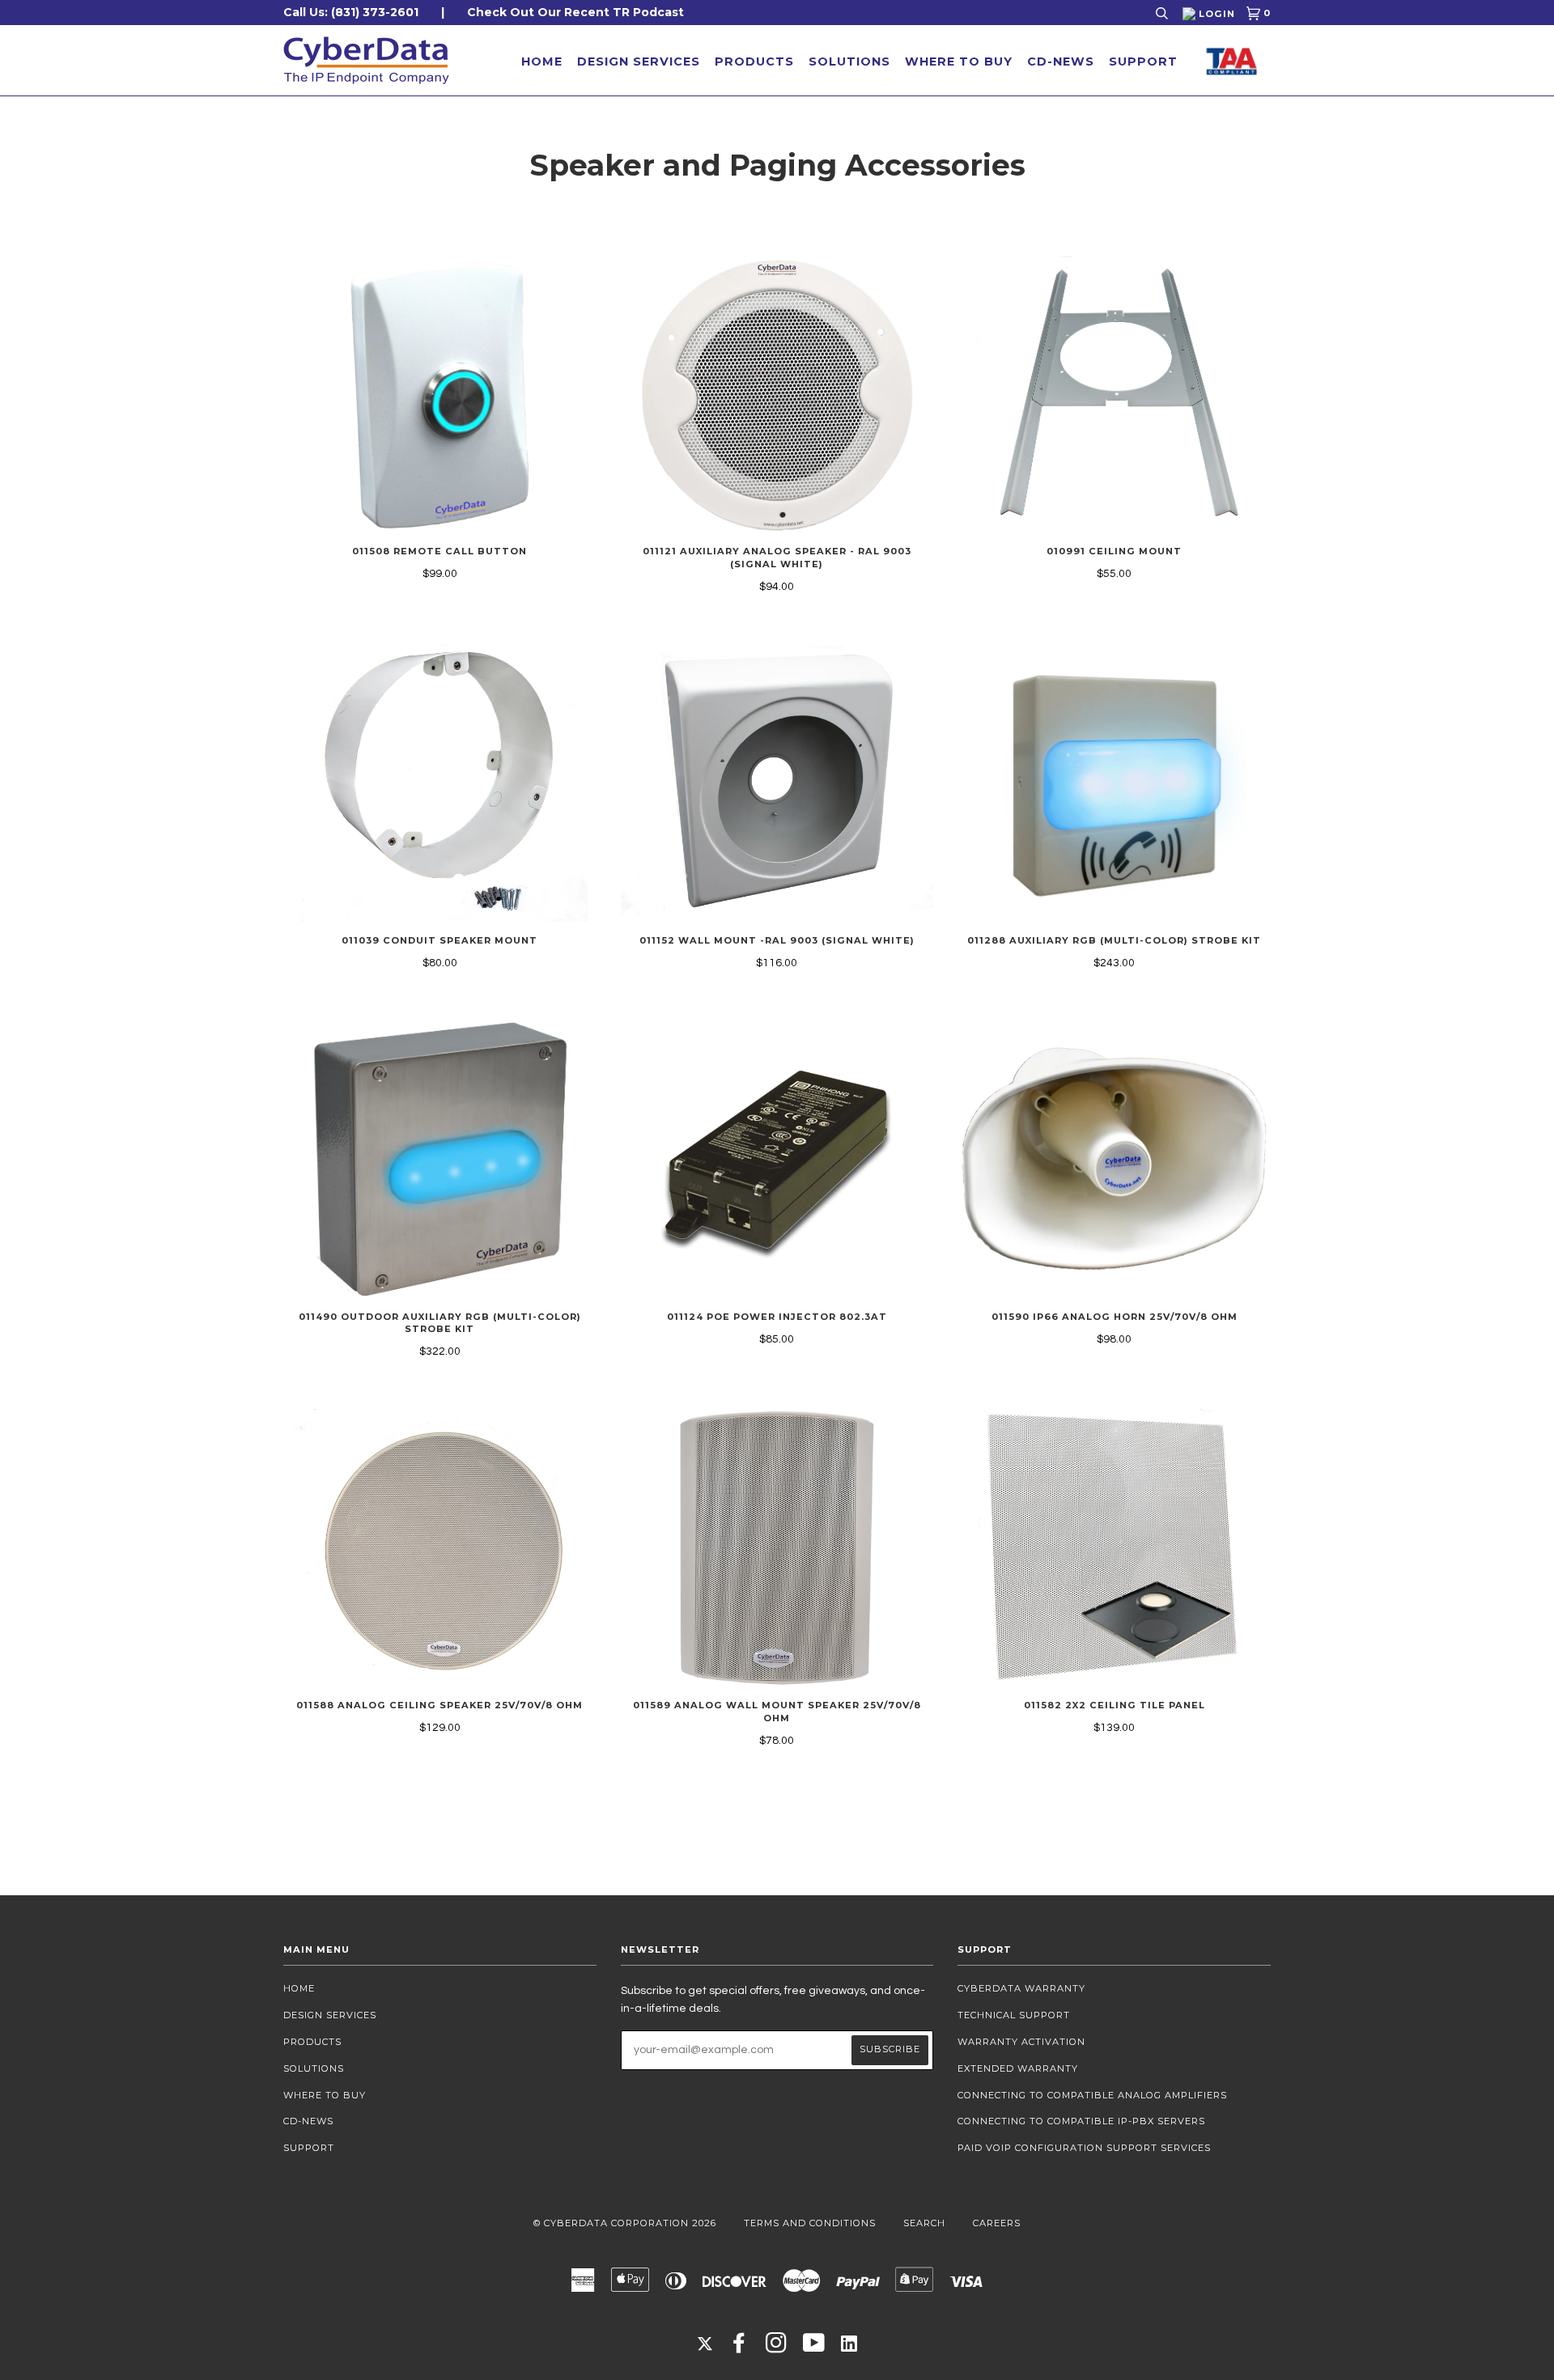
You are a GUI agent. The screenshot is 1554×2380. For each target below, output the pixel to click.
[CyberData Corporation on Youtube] (814, 2348)
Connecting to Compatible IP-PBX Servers (1081, 2121)
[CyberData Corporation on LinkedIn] (849, 2343)
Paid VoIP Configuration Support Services (1084, 2148)
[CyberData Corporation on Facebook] (739, 2348)
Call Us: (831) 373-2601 (351, 12)
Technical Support (1014, 2015)
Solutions (849, 62)
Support (1143, 62)
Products (754, 62)
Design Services (639, 62)
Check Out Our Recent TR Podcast (575, 12)
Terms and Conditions (810, 2223)
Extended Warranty (1018, 2068)
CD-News (1061, 62)
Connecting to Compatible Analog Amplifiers (1092, 2095)
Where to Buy (959, 62)
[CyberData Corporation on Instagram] (777, 2348)
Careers (997, 2223)
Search (924, 2223)
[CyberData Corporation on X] (705, 2343)
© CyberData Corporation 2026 (625, 2223)
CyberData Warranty (1021, 1988)
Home (542, 62)
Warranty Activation (1021, 2042)
